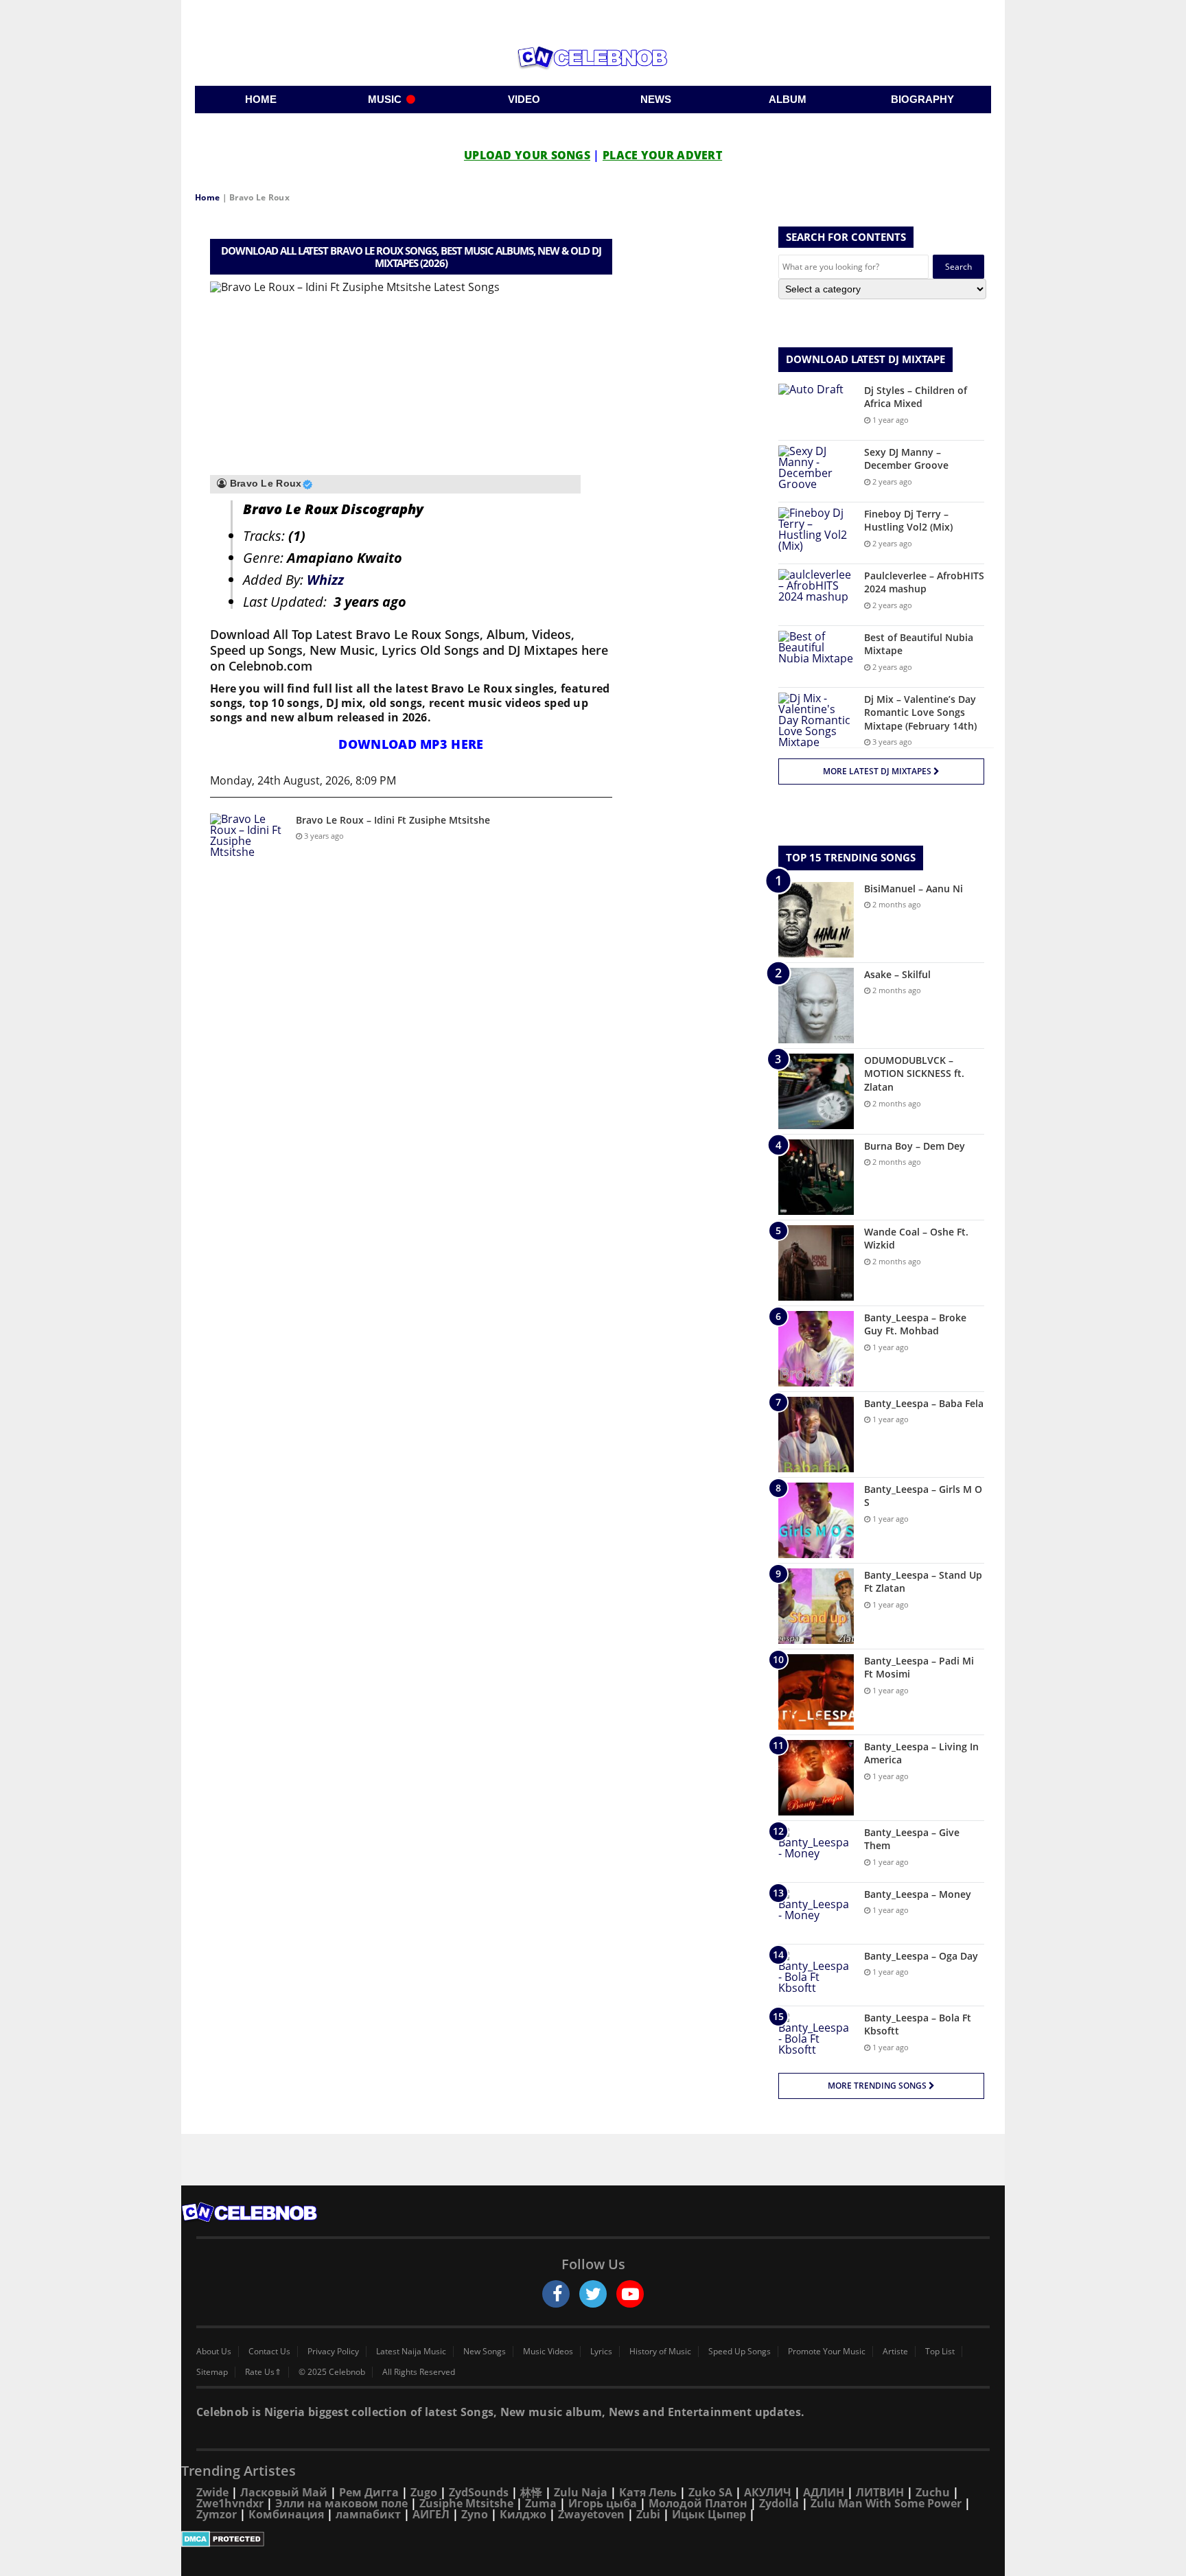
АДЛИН (824, 2492)
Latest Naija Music (411, 2352)
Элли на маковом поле (341, 2503)
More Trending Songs (878, 2086)
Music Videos (548, 2352)
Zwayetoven (591, 2514)
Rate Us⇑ (263, 2372)
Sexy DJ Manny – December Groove (906, 459)
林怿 (531, 2492)
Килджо (523, 2514)
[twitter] (593, 2294)
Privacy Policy (333, 2352)
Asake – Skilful (897, 974)
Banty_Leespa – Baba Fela (924, 1403)
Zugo (424, 2492)
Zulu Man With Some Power (886, 2503)
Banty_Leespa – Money (918, 1894)
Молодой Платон (698, 2503)
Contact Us (269, 2352)
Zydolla (779, 2503)
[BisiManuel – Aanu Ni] (816, 920)
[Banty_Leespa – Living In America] (816, 1778)
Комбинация (286, 2514)
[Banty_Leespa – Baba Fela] (816, 1435)
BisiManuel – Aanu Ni (914, 889)
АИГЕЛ (431, 2514)
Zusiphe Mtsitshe (466, 2503)
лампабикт (368, 2514)
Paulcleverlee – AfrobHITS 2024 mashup (924, 582)
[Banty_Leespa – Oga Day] (816, 1975)
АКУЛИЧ (768, 2492)
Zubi (648, 2514)
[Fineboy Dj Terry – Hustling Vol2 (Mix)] (816, 533)
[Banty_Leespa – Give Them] (816, 1852)
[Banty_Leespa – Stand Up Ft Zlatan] (816, 1606)
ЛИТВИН (880, 2492)
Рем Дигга (369, 2492)
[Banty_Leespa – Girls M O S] (816, 1520)
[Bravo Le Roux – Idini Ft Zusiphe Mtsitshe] (248, 839)
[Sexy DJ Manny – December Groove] (816, 471)
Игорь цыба (603, 2503)
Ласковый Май (284, 2492)
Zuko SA (710, 2492)
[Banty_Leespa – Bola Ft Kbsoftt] (816, 2037)
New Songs (485, 2352)
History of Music (660, 2352)
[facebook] (556, 2294)
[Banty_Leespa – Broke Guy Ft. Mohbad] (816, 1349)
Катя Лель (648, 2492)
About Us (214, 2352)
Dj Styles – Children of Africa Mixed (916, 397)
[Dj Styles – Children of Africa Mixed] (816, 409)
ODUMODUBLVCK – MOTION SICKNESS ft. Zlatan (914, 1074)
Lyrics (601, 2352)
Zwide (212, 2492)
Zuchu (933, 2492)
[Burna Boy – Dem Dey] (816, 1177)
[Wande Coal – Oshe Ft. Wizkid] (816, 1263)
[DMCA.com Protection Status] (593, 2539)
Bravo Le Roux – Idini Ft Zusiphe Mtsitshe (393, 820)
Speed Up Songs (740, 2352)
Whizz (325, 580)
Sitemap (212, 2372)
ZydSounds (479, 2492)
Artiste (895, 2352)
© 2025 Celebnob (332, 2372)
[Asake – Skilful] (816, 1006)
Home (207, 197)
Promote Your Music (827, 2352)
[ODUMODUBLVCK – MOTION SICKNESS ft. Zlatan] (816, 1091)
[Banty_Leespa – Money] (816, 1913)
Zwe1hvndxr (230, 2503)
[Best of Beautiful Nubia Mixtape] (816, 657)
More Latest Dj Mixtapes (878, 771)
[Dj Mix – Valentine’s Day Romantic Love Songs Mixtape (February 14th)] (816, 720)
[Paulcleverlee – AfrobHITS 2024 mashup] (816, 595)
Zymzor (217, 2514)
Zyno (475, 2514)
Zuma (541, 2503)
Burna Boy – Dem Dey (915, 1146)
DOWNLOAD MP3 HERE (411, 744)
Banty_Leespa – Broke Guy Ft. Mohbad (915, 1324)
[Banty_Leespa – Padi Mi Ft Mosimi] (816, 1692)
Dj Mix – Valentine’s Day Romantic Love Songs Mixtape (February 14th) (920, 712)
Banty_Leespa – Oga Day (921, 1956)
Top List (940, 2352)
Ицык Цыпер (709, 2514)
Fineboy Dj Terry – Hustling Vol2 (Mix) (908, 521)
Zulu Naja (581, 2492)
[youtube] (630, 2294)
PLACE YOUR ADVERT (662, 155)
